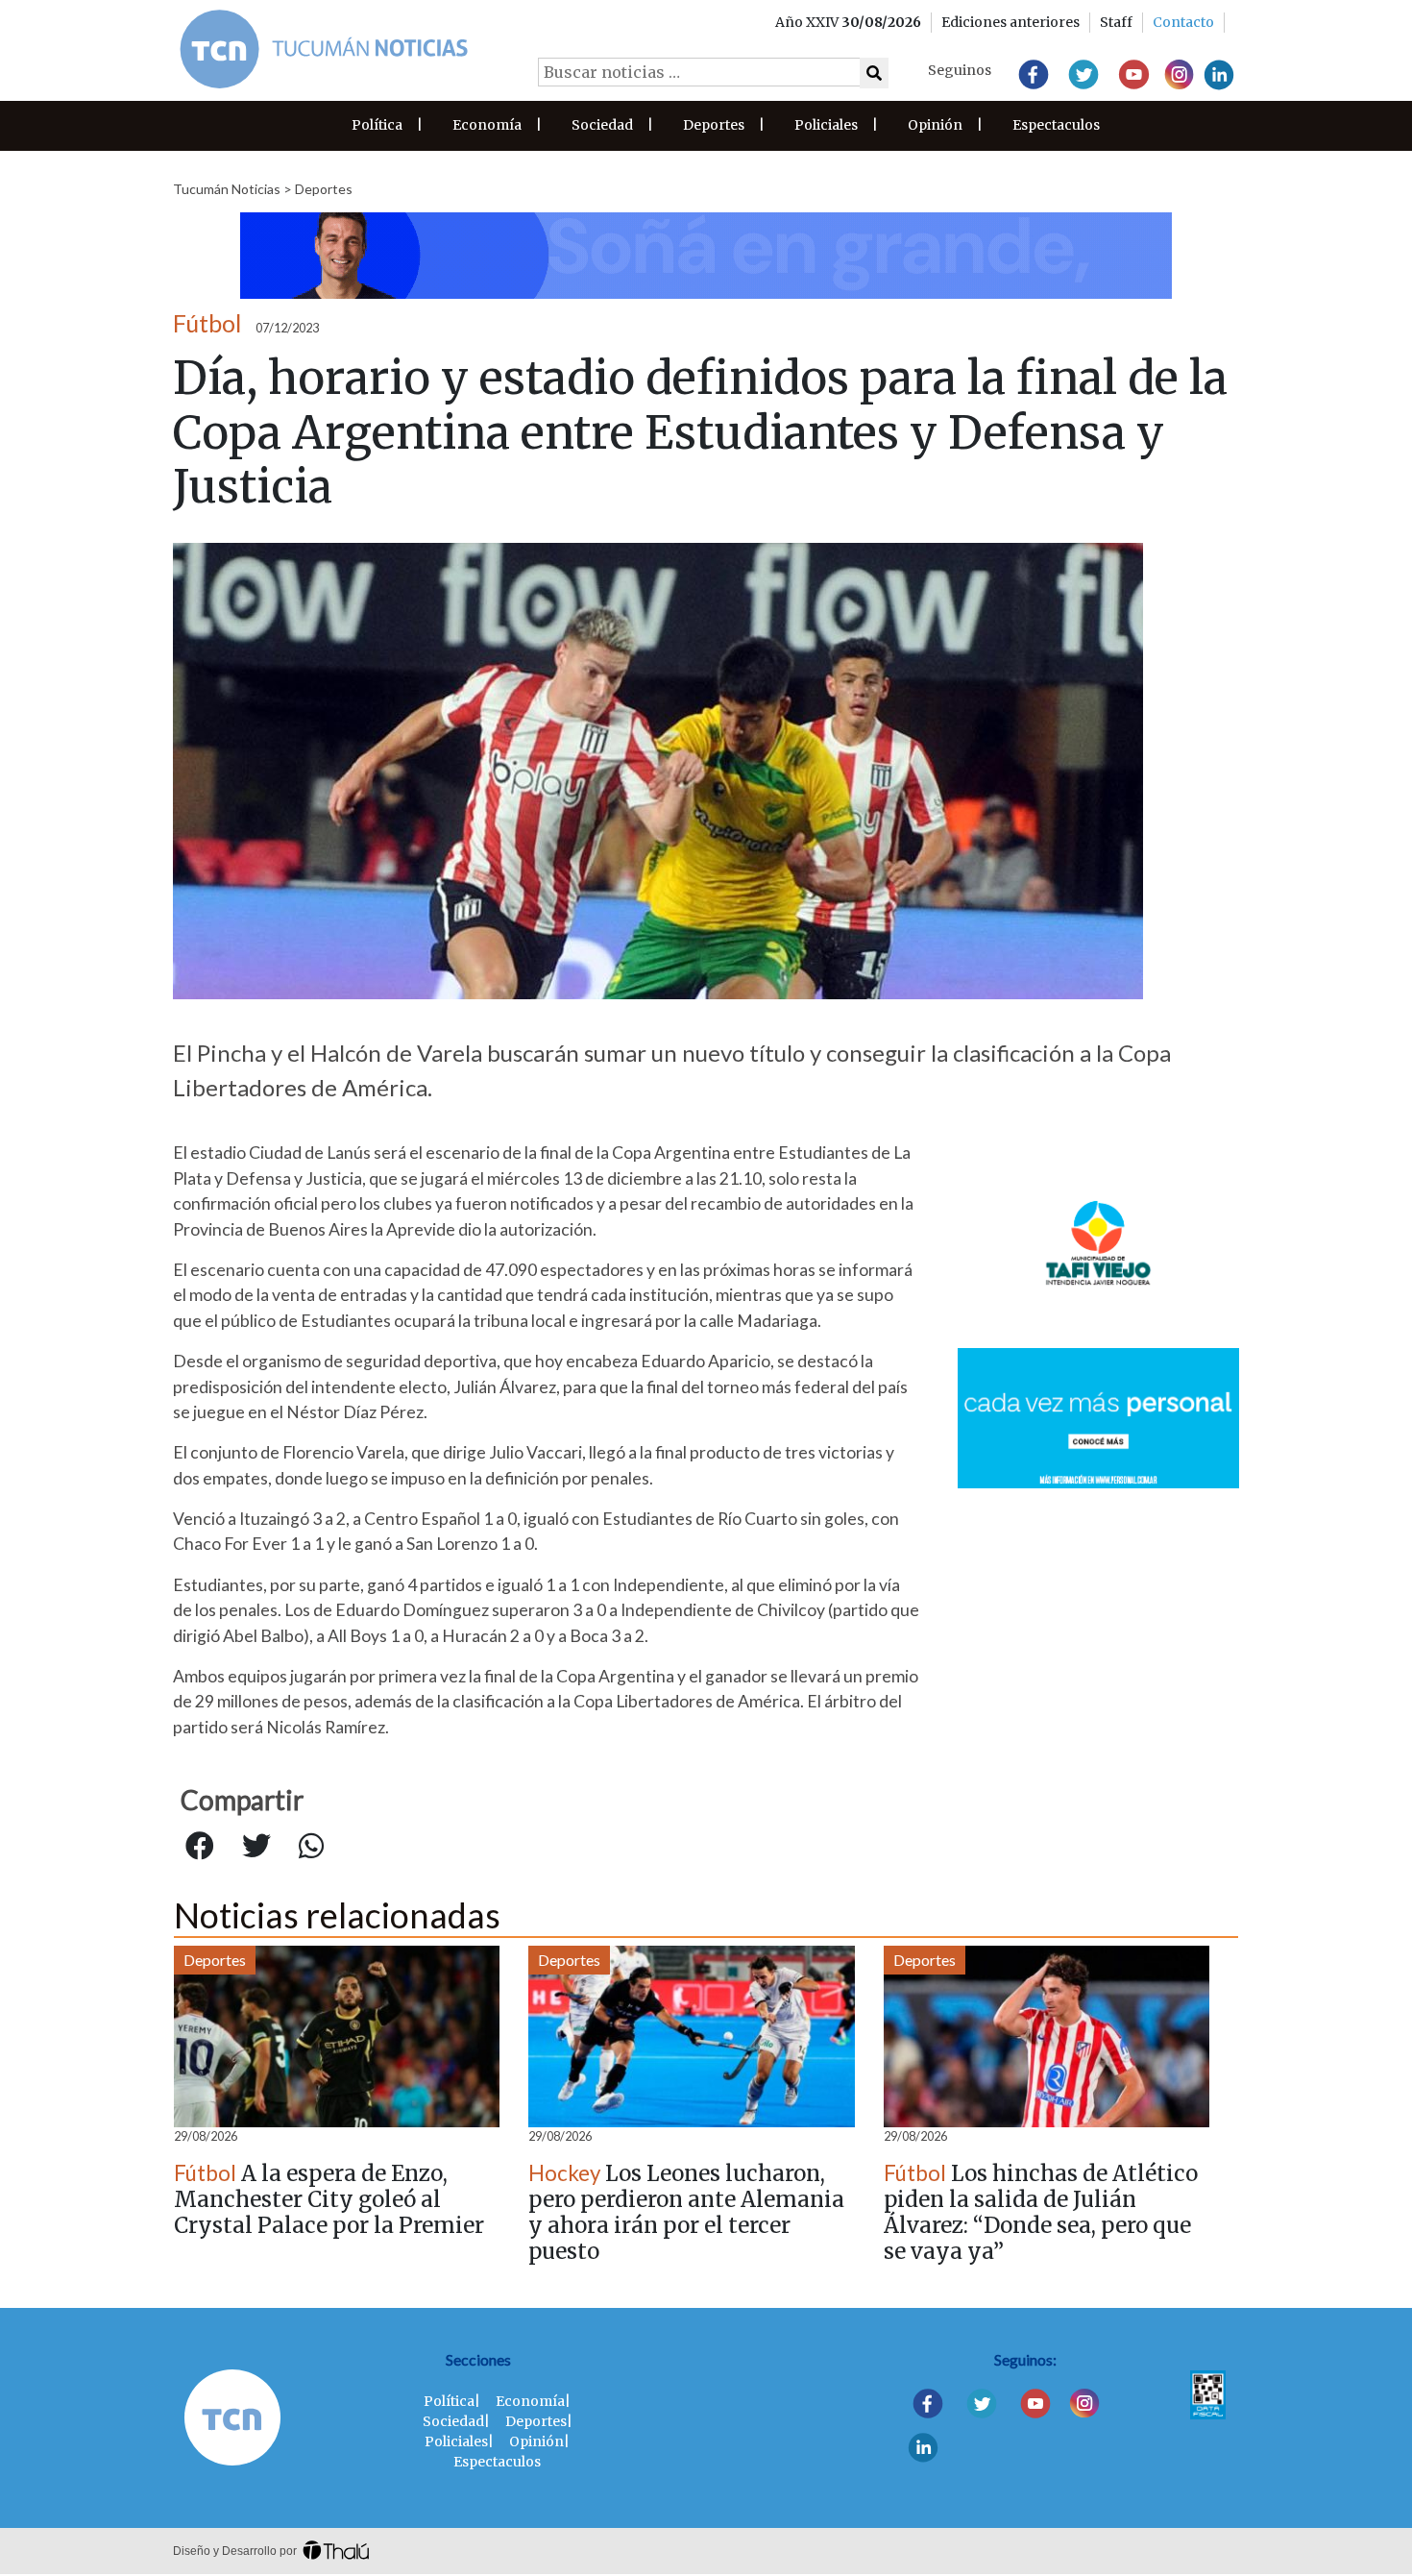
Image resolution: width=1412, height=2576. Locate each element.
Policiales (826, 125)
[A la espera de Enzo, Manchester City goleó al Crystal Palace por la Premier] (337, 2036)
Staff (1116, 22)
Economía (487, 125)
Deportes (714, 125)
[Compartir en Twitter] (256, 1847)
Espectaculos (1056, 125)
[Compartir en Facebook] (200, 1847)
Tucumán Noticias (227, 189)
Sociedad (602, 125)
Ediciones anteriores (1010, 22)
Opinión (935, 125)
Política (377, 125)
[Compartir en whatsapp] (311, 1847)
